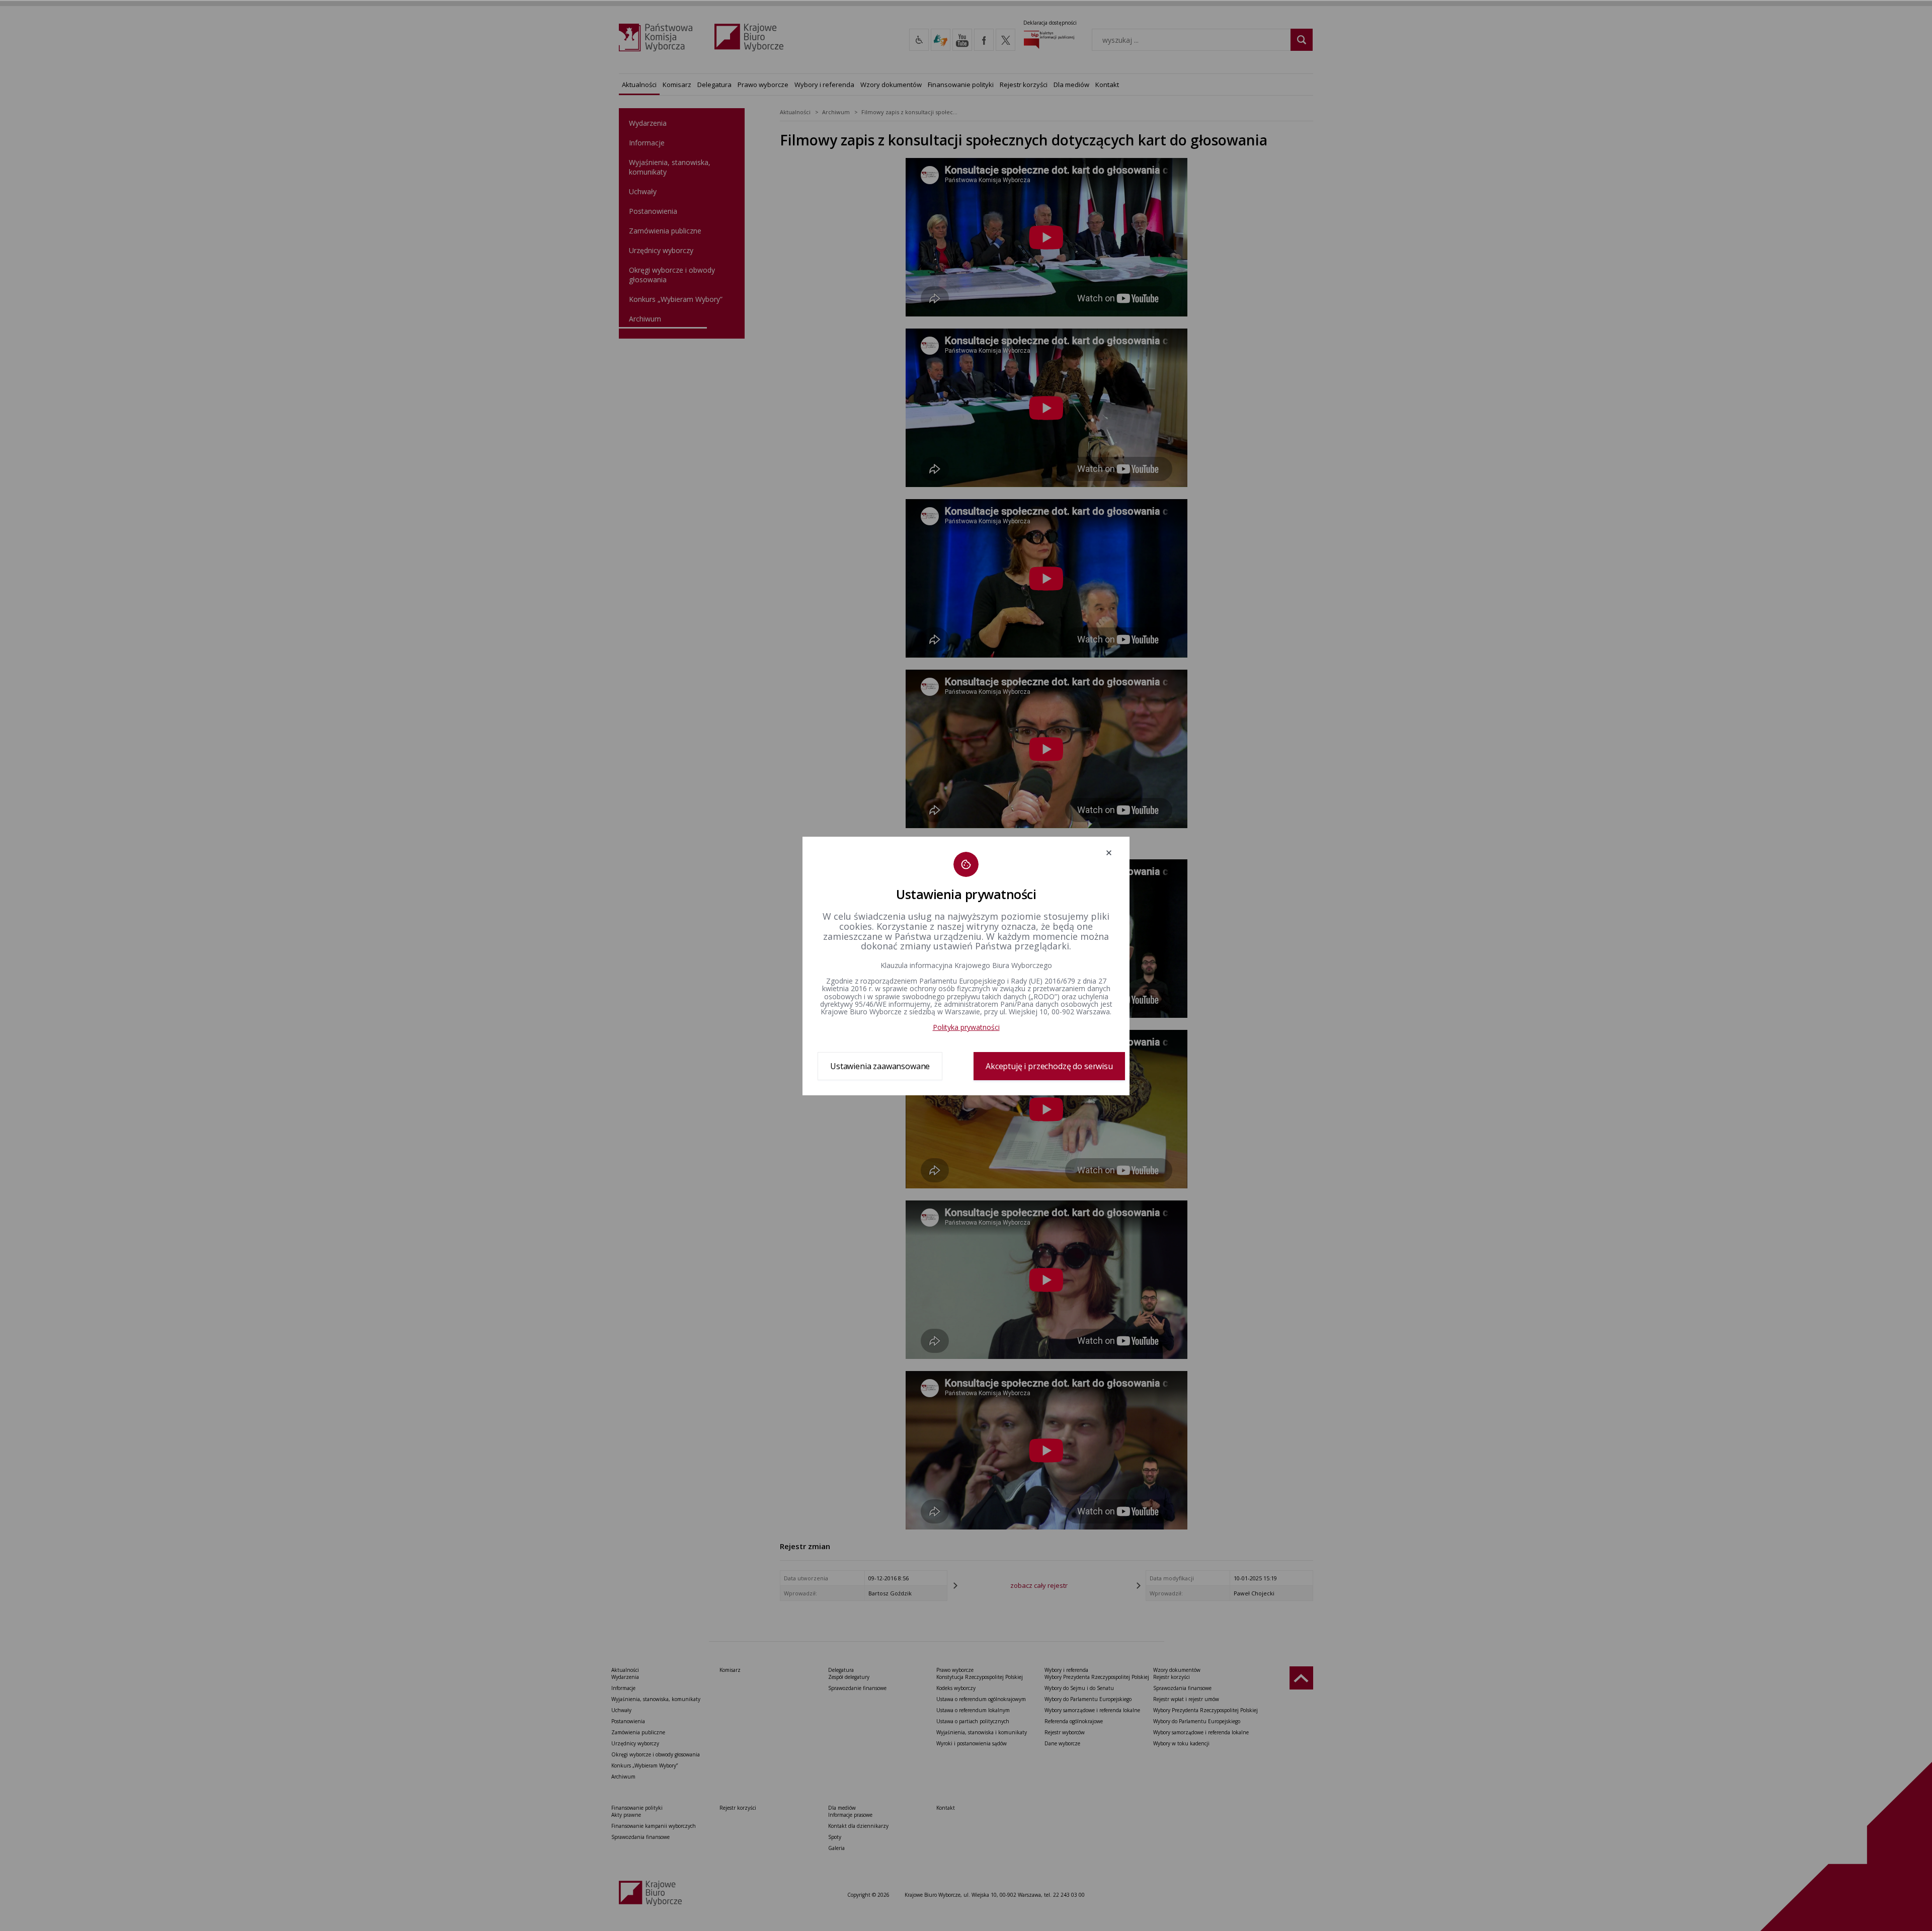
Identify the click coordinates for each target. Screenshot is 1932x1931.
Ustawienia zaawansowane (880, 1066)
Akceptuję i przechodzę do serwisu (1049, 1066)
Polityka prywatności (966, 1027)
